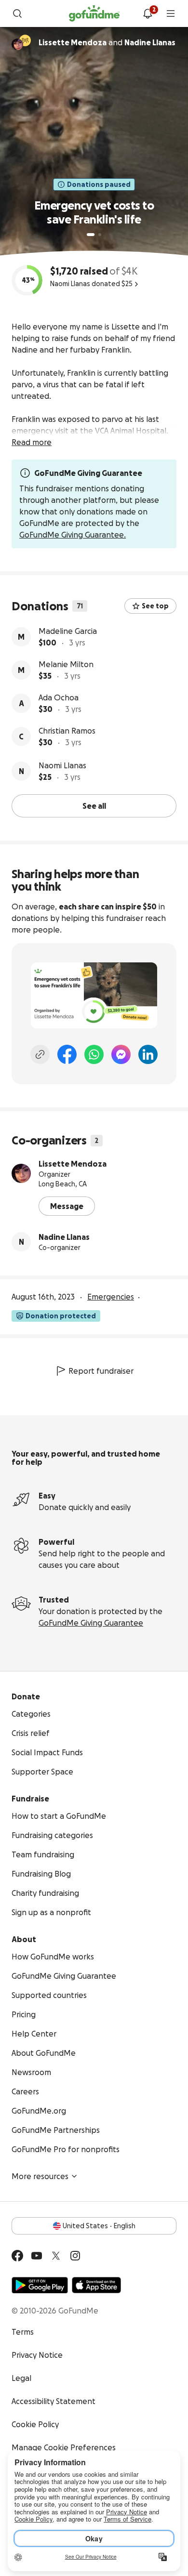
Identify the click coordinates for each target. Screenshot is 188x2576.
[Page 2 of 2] (100, 235)
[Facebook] (67, 1054)
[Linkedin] (148, 1054)
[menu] (171, 13)
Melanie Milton (66, 664)
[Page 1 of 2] (91, 235)
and (107, 42)
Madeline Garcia (68, 631)
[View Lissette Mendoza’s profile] (21, 1173)
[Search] (17, 13)
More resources (40, 2176)
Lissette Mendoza (73, 1164)
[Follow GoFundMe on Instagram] (75, 2256)
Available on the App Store (96, 2285)
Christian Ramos (67, 731)
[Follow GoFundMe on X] (56, 2256)
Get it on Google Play (40, 2285)
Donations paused (99, 184)
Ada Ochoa (59, 697)
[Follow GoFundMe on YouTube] (37, 2256)
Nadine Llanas (64, 1237)
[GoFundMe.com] (94, 13)
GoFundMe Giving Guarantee (91, 1623)
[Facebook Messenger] (121, 1054)
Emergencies (111, 1297)
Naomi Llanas (62, 765)
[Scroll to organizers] (25, 40)
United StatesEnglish (99, 2226)
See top (155, 606)
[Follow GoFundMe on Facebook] (17, 2256)
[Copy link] (40, 1054)
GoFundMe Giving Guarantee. (73, 535)
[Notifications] (148, 13)
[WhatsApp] (94, 1054)
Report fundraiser (101, 1371)
